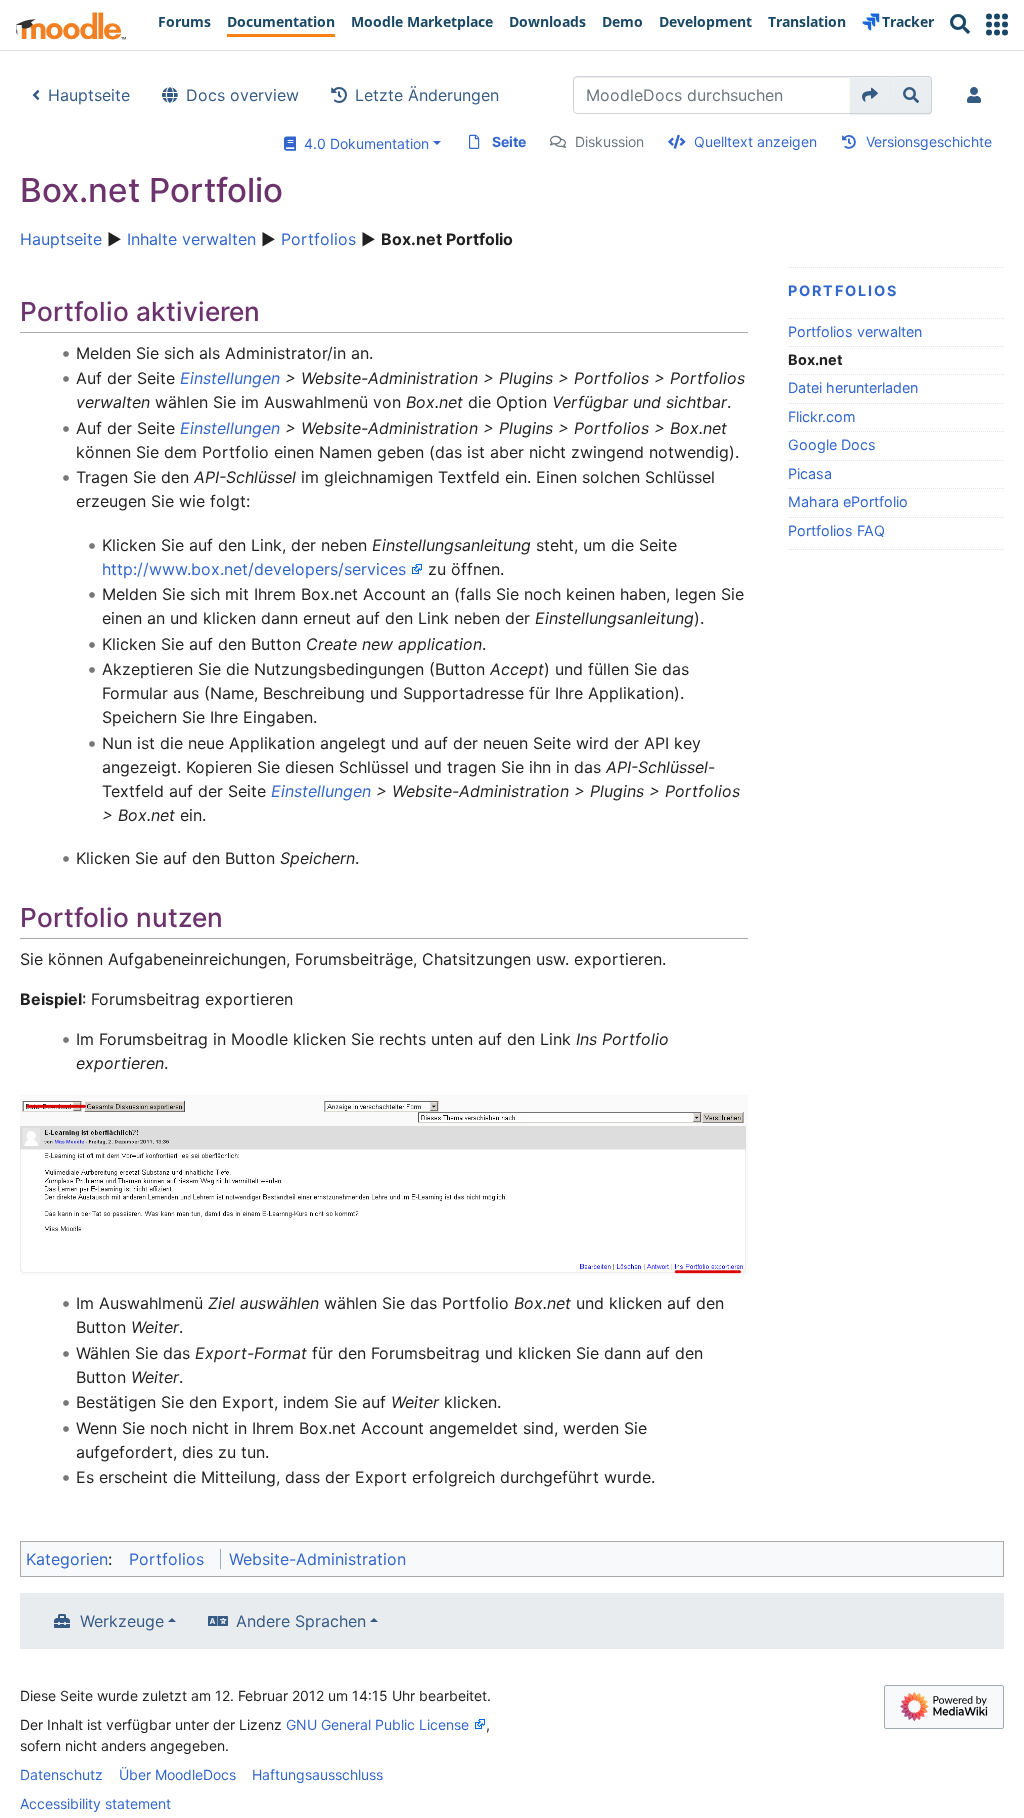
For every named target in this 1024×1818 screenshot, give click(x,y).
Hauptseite (89, 95)
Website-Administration (317, 1559)
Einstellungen (230, 378)
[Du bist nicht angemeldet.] (978, 95)
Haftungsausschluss (317, 1774)
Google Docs (832, 444)
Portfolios (318, 239)
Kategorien (67, 1559)
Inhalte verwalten (191, 239)
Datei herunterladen (853, 387)
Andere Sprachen (301, 1621)
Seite (509, 141)
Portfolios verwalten (855, 331)
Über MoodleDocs (177, 1774)
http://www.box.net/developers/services (254, 569)
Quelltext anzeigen (755, 141)
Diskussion (609, 141)
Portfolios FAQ (836, 530)
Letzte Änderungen (427, 95)
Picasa (810, 473)
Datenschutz (61, 1774)
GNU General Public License (377, 1724)
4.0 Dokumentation (362, 143)
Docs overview (242, 95)
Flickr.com (822, 416)
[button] (997, 24)
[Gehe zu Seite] (870, 95)
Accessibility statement (95, 1803)
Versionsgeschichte (929, 141)
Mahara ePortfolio (848, 501)
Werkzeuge (122, 1621)
